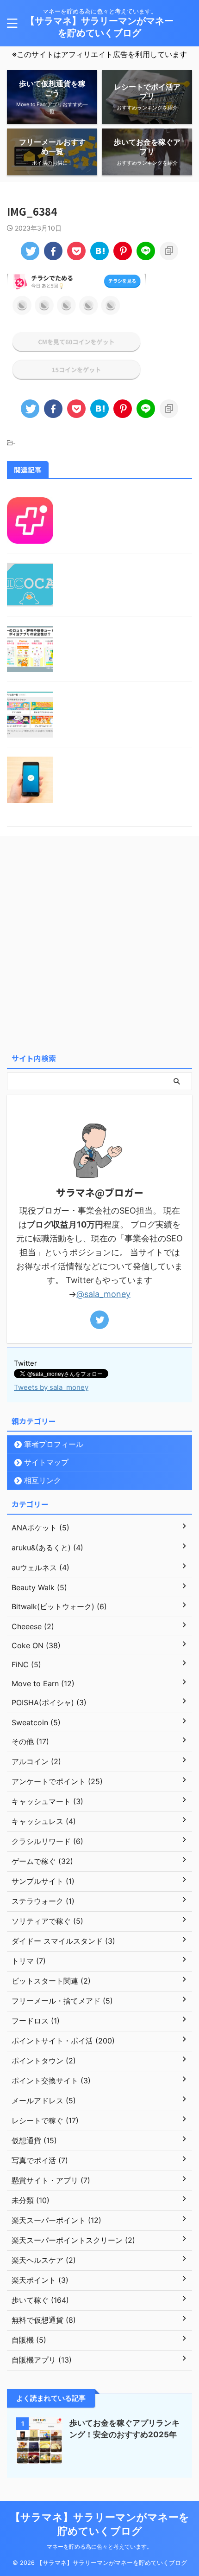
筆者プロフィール (54, 1444)
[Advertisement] (99, 944)
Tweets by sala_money (51, 1387)
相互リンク (43, 1480)
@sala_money (103, 1294)
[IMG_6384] (99, 251)
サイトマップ (46, 1462)
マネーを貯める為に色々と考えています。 (99, 2547)
